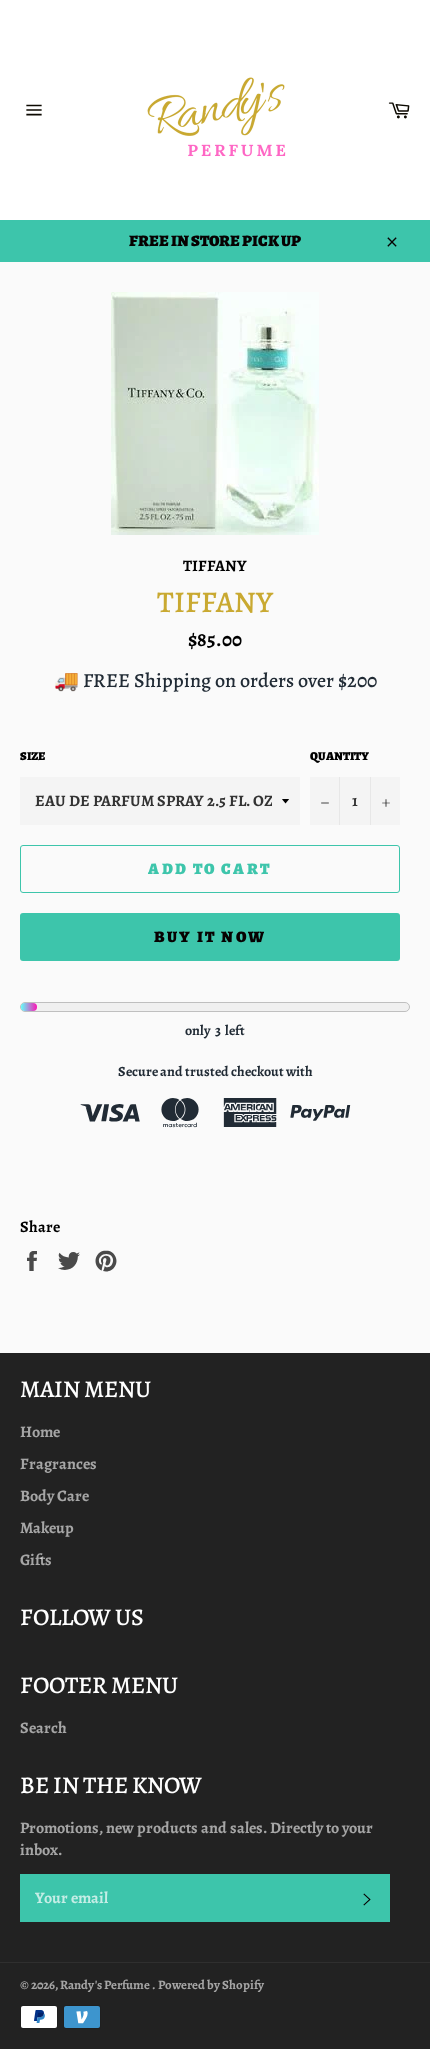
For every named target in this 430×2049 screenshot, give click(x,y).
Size (32, 756)
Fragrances (58, 1464)
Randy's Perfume (106, 1984)
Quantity (339, 756)
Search (43, 1728)
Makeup (47, 1528)
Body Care (54, 1496)
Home (40, 1432)
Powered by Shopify (211, 1984)
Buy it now (210, 937)
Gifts (36, 1560)
